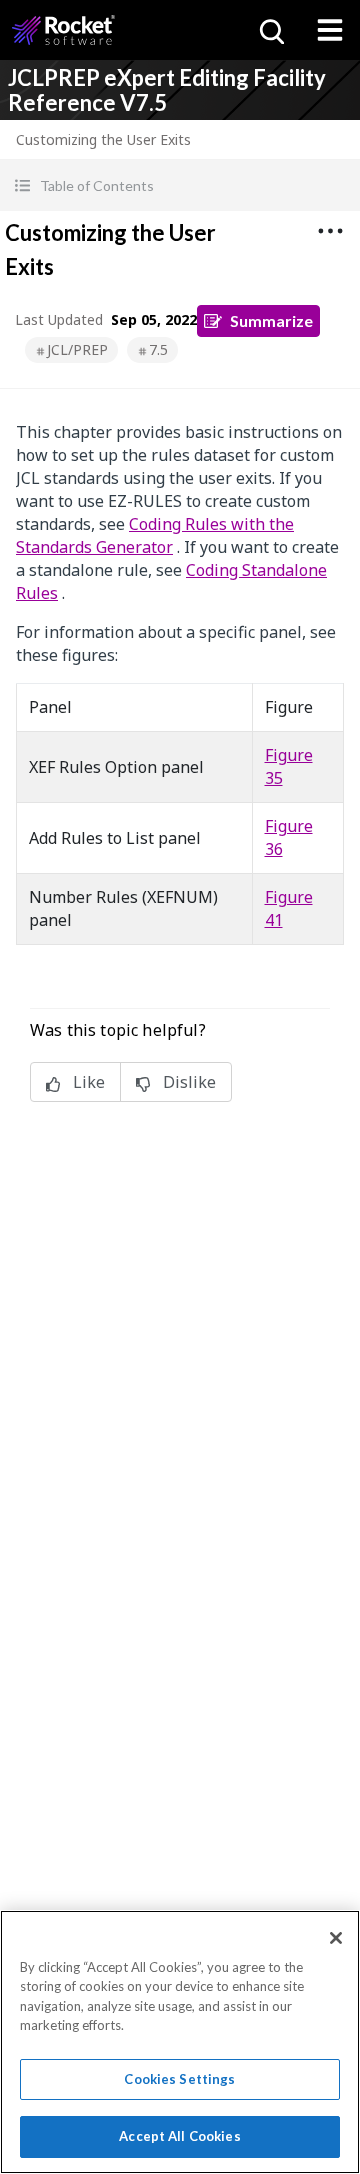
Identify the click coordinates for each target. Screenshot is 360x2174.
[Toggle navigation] (330, 30)
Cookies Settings (179, 2079)
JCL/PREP (77, 349)
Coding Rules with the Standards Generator (155, 535)
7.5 (158, 349)
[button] (180, 185)
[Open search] (270, 30)
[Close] (336, 1938)
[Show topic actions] (330, 231)
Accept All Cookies (179, 2136)
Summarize (271, 320)
